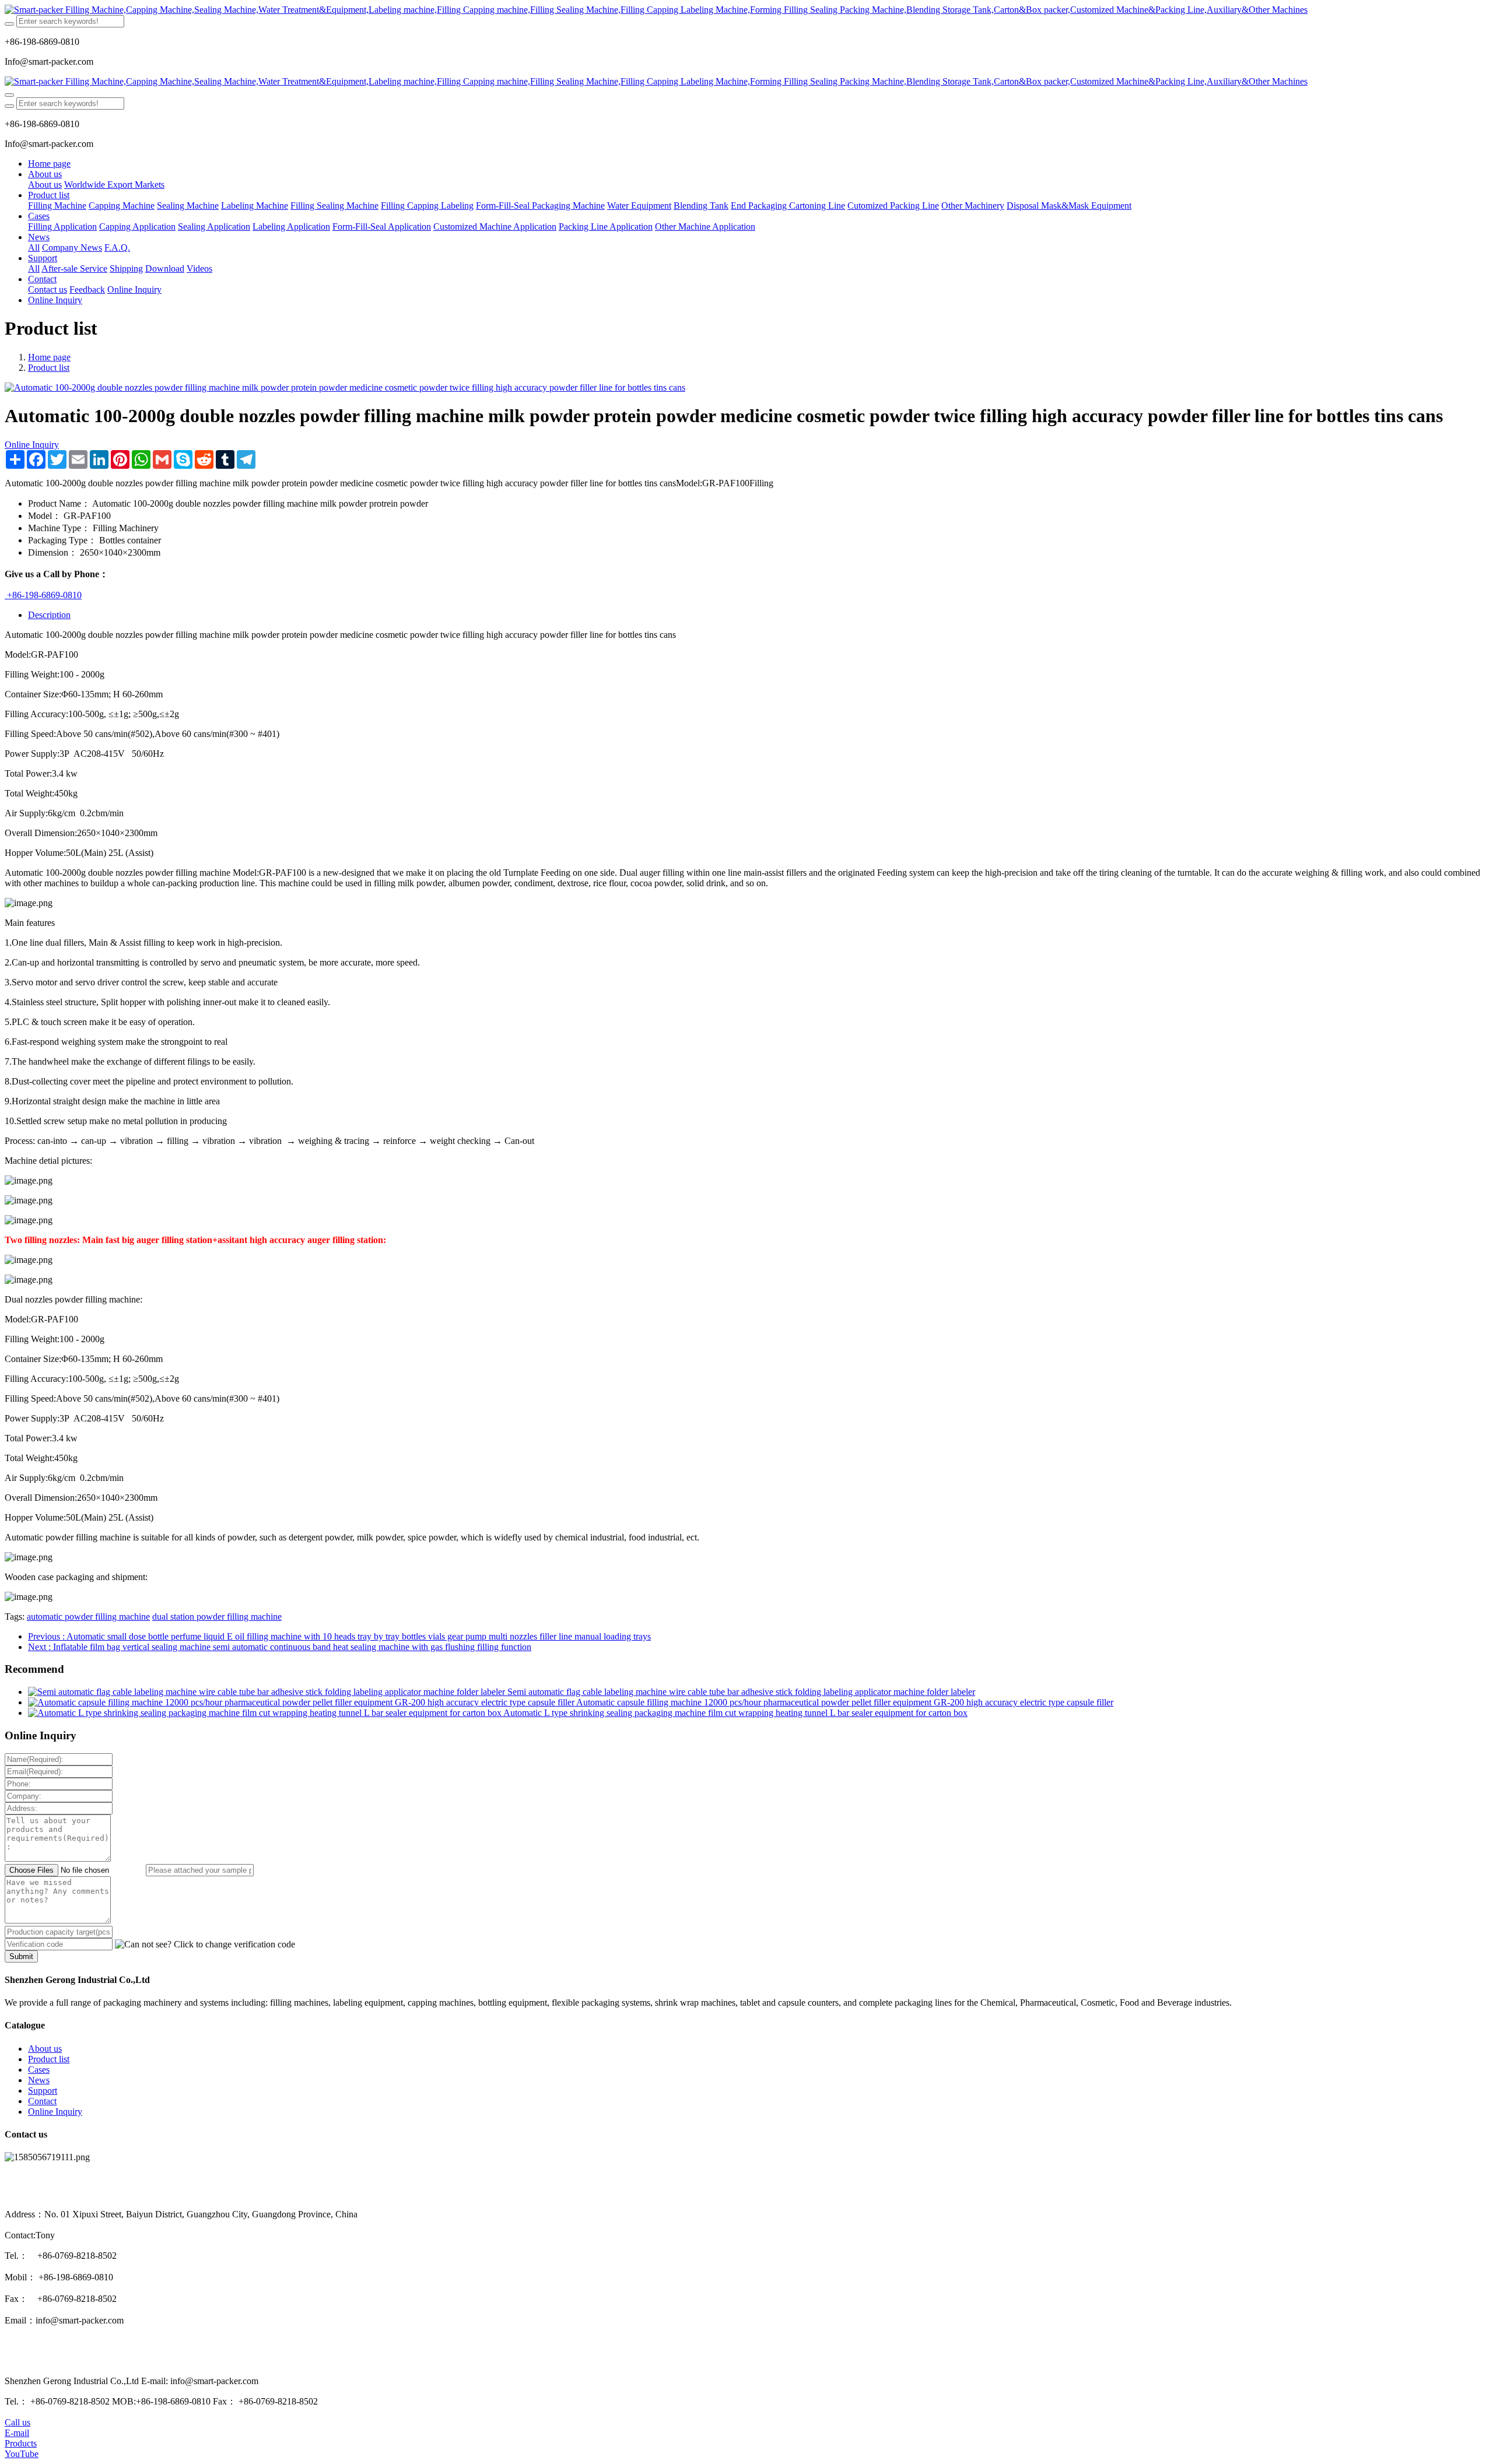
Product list (49, 368)
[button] (205, 1944)
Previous (339, 1636)
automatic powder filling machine (88, 1617)
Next (280, 1647)
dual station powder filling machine (217, 1617)
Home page (49, 164)
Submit (21, 1956)
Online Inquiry (32, 445)
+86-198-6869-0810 (43, 595)
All (34, 248)
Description (49, 615)
